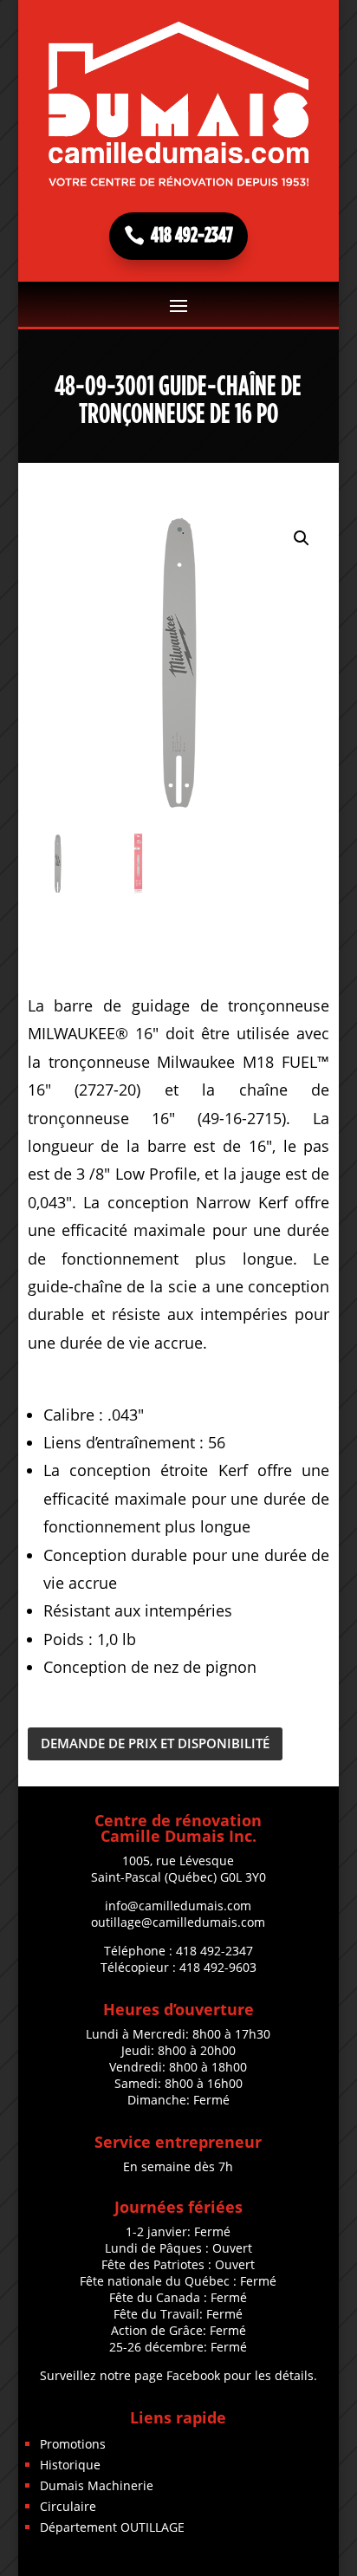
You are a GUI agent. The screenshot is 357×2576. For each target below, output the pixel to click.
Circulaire (68, 2506)
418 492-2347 (192, 236)
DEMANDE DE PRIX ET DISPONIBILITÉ (155, 1743)
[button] (302, 538)
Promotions (73, 2444)
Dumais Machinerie (97, 2485)
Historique (70, 2465)
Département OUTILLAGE (112, 2527)
